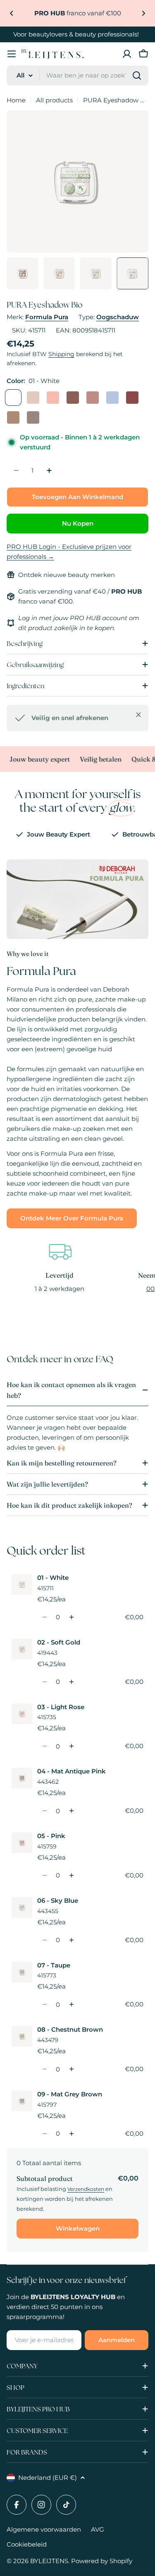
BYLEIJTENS (49, 2561)
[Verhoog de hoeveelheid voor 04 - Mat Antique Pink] (71, 1811)
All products (54, 100)
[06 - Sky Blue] (112, 398)
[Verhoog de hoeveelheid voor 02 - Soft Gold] (71, 1682)
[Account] (127, 54)
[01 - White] (13, 398)
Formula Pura (47, 317)
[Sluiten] (138, 715)
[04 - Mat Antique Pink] (73, 398)
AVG (98, 2529)
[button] (12, 13)
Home (16, 100)
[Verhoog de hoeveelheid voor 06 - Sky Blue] (71, 1940)
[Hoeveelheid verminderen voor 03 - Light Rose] (44, 1746)
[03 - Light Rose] (53, 398)
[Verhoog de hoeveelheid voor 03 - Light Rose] (71, 1746)
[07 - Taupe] (132, 398)
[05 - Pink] (93, 398)
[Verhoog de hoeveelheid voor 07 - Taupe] (71, 2004)
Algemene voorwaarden (44, 2529)
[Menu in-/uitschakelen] (12, 54)
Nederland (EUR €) (48, 2478)
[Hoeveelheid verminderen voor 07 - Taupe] (44, 2004)
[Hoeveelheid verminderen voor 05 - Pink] (44, 1875)
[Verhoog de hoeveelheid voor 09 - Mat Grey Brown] (71, 2134)
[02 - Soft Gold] (33, 398)
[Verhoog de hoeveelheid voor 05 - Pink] (71, 1875)
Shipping (61, 354)
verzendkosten (86, 2189)
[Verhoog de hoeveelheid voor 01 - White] (71, 1617)
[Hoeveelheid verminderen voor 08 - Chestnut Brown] (44, 2069)
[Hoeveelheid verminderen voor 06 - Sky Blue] (44, 1940)
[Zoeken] (137, 75)
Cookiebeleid (27, 2544)
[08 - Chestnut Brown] (13, 417)
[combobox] (77, 75)
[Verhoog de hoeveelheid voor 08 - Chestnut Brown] (71, 2069)
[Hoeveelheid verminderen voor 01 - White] (44, 1617)
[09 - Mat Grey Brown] (33, 417)
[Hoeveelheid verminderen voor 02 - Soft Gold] (44, 1682)
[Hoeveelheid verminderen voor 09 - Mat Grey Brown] (44, 2134)
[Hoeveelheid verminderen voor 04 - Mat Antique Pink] (44, 1811)
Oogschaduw (118, 317)
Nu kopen (78, 523)
